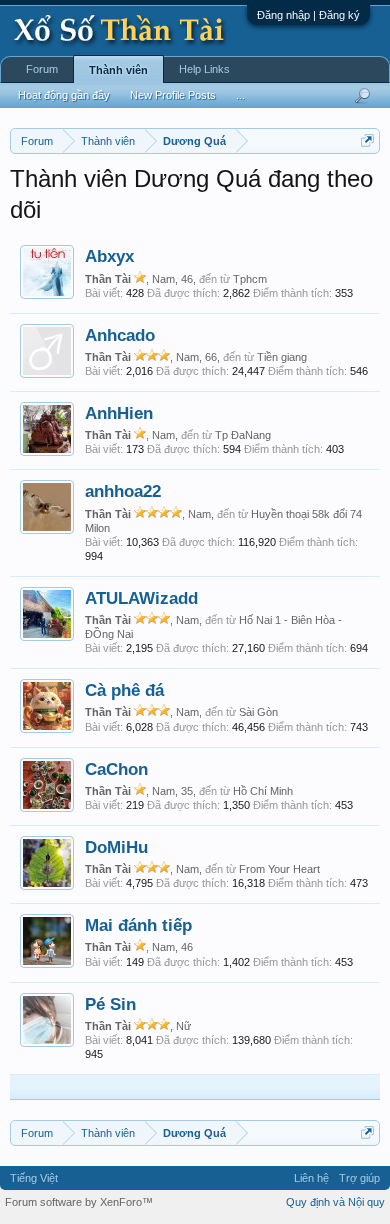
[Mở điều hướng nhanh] (367, 140)
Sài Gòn (258, 712)
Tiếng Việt (34, 1178)
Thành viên (118, 70)
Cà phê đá (124, 690)
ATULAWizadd (141, 598)
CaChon (116, 769)
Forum (42, 69)
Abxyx (109, 256)
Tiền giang (282, 357)
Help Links (204, 69)
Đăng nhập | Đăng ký (308, 15)
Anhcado (120, 335)
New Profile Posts (173, 95)
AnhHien (119, 413)
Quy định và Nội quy (335, 1202)
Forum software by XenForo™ (79, 1202)
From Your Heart (279, 869)
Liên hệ (311, 1178)
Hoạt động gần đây (64, 95)
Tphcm (250, 279)
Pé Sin (110, 1004)
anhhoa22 (123, 491)
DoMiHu (116, 847)
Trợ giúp (359, 1178)
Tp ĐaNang (243, 435)
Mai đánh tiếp (138, 925)
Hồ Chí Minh (263, 791)
